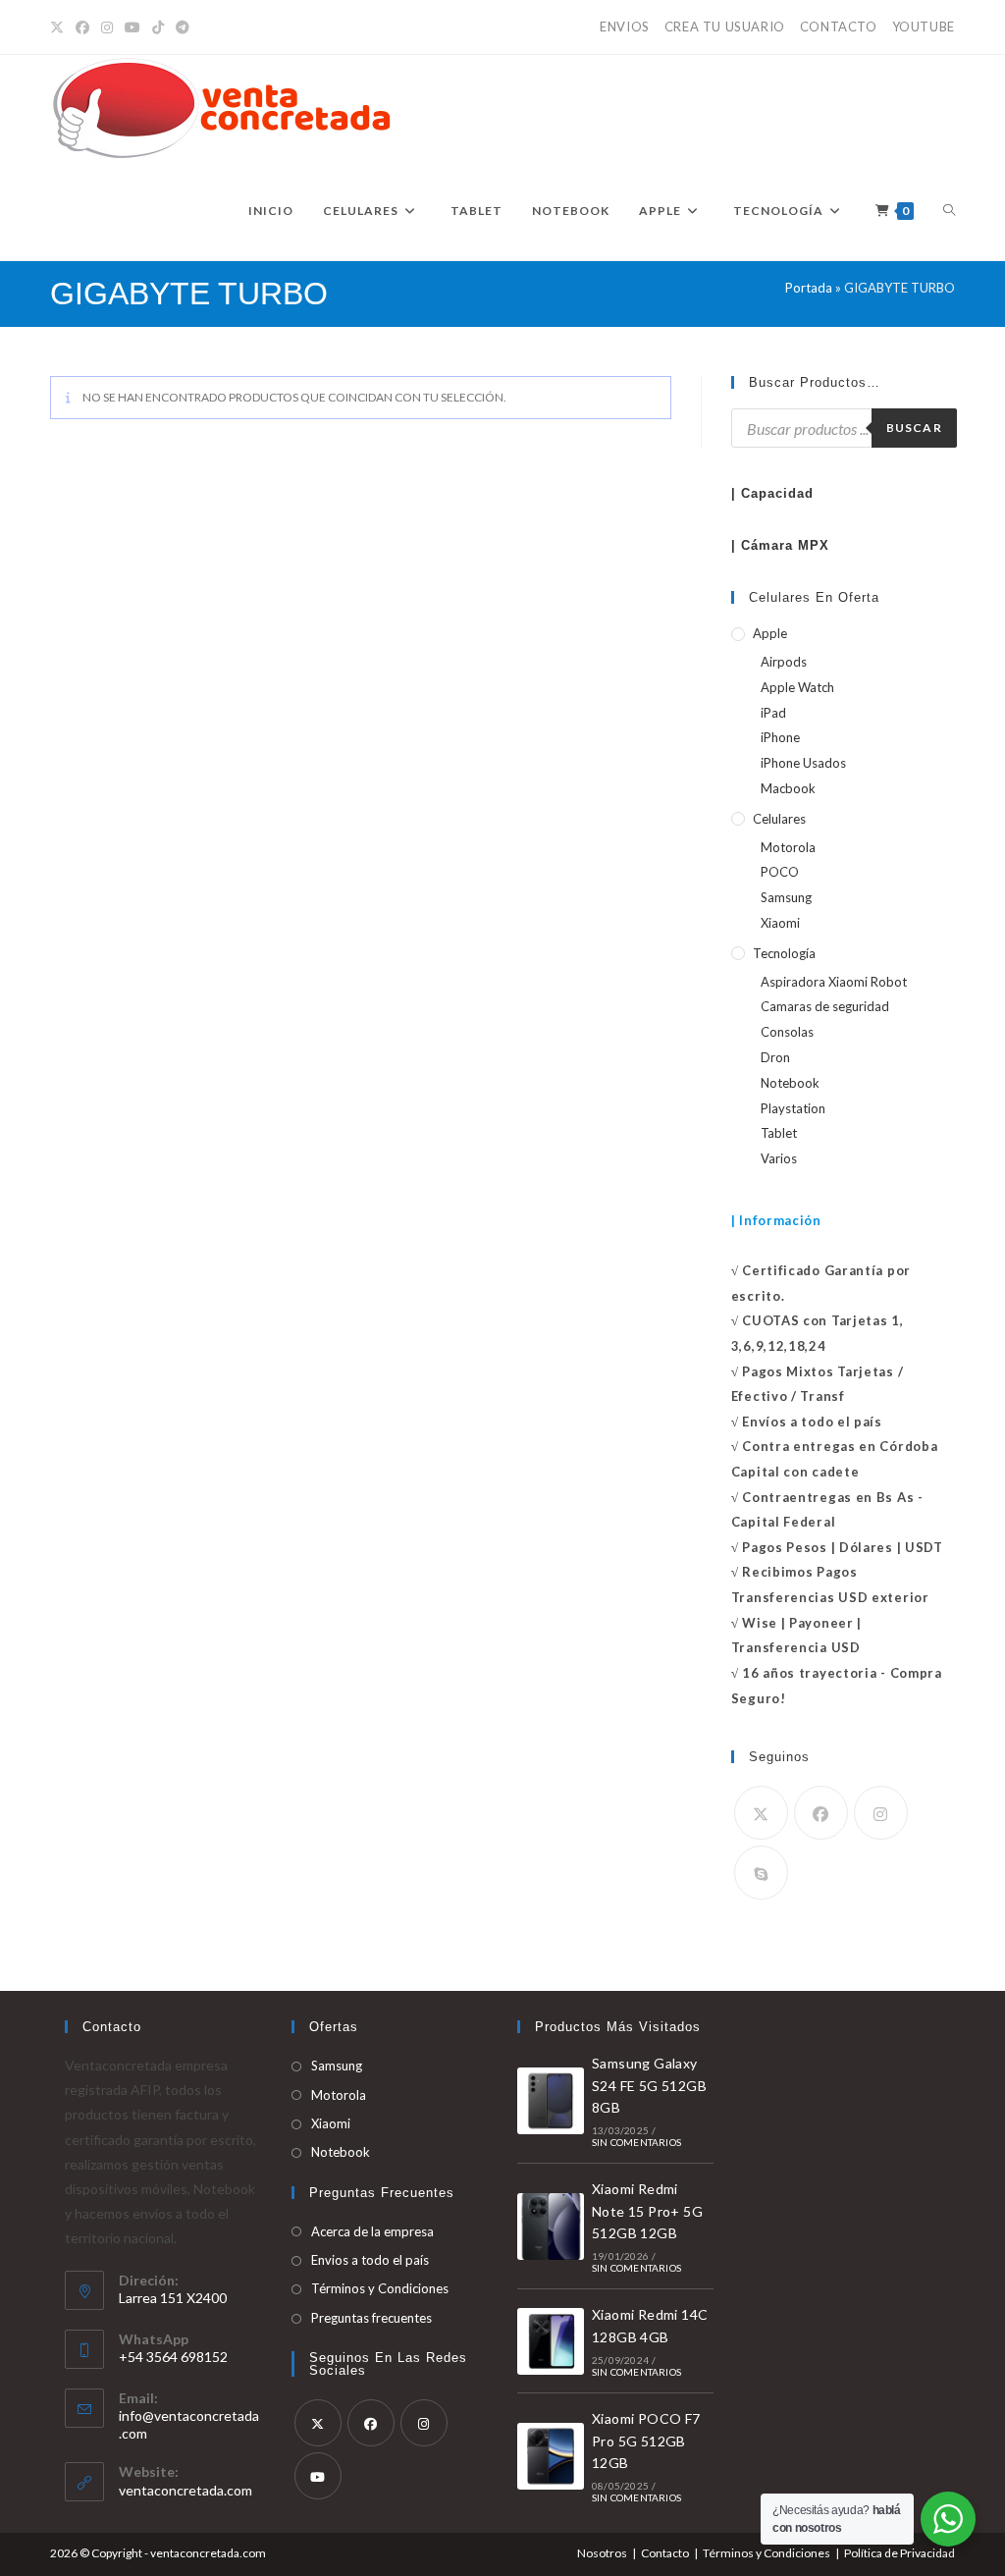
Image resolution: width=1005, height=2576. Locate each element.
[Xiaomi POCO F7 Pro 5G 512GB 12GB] (551, 2456)
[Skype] (761, 1873)
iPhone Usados (803, 763)
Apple (770, 633)
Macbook (788, 788)
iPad (773, 713)
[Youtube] (318, 2476)
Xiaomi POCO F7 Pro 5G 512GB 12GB (646, 2441)
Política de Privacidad (899, 2553)
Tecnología (784, 953)
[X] (60, 27)
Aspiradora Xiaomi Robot (834, 982)
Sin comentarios (636, 2142)
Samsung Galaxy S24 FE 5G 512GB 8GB (649, 2085)
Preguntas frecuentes (371, 2318)
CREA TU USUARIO (725, 27)
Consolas (787, 1032)
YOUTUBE (924, 27)
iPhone (780, 737)
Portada (809, 288)
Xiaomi (780, 923)
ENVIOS (625, 27)
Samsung (786, 897)
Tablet (779, 1133)
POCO (780, 872)
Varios (779, 1158)
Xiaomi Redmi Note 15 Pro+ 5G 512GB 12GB (647, 2211)
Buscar (914, 428)
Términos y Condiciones (380, 2288)
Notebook (790, 1083)
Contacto (665, 2553)
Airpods (784, 662)
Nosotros (602, 2553)
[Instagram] (107, 27)
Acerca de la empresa (372, 2231)
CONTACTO (839, 27)
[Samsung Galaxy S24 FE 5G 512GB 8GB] (551, 2101)
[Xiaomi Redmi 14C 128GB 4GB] (551, 2341)
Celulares (779, 819)
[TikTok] (158, 27)
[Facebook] (82, 27)
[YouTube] (132, 27)
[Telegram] (183, 27)
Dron (775, 1057)
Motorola (788, 847)
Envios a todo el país (370, 2260)
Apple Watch (797, 687)
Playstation (793, 1108)
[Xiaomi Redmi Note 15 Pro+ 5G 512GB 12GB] (551, 2227)
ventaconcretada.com (185, 2490)
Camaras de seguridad (825, 1006)
